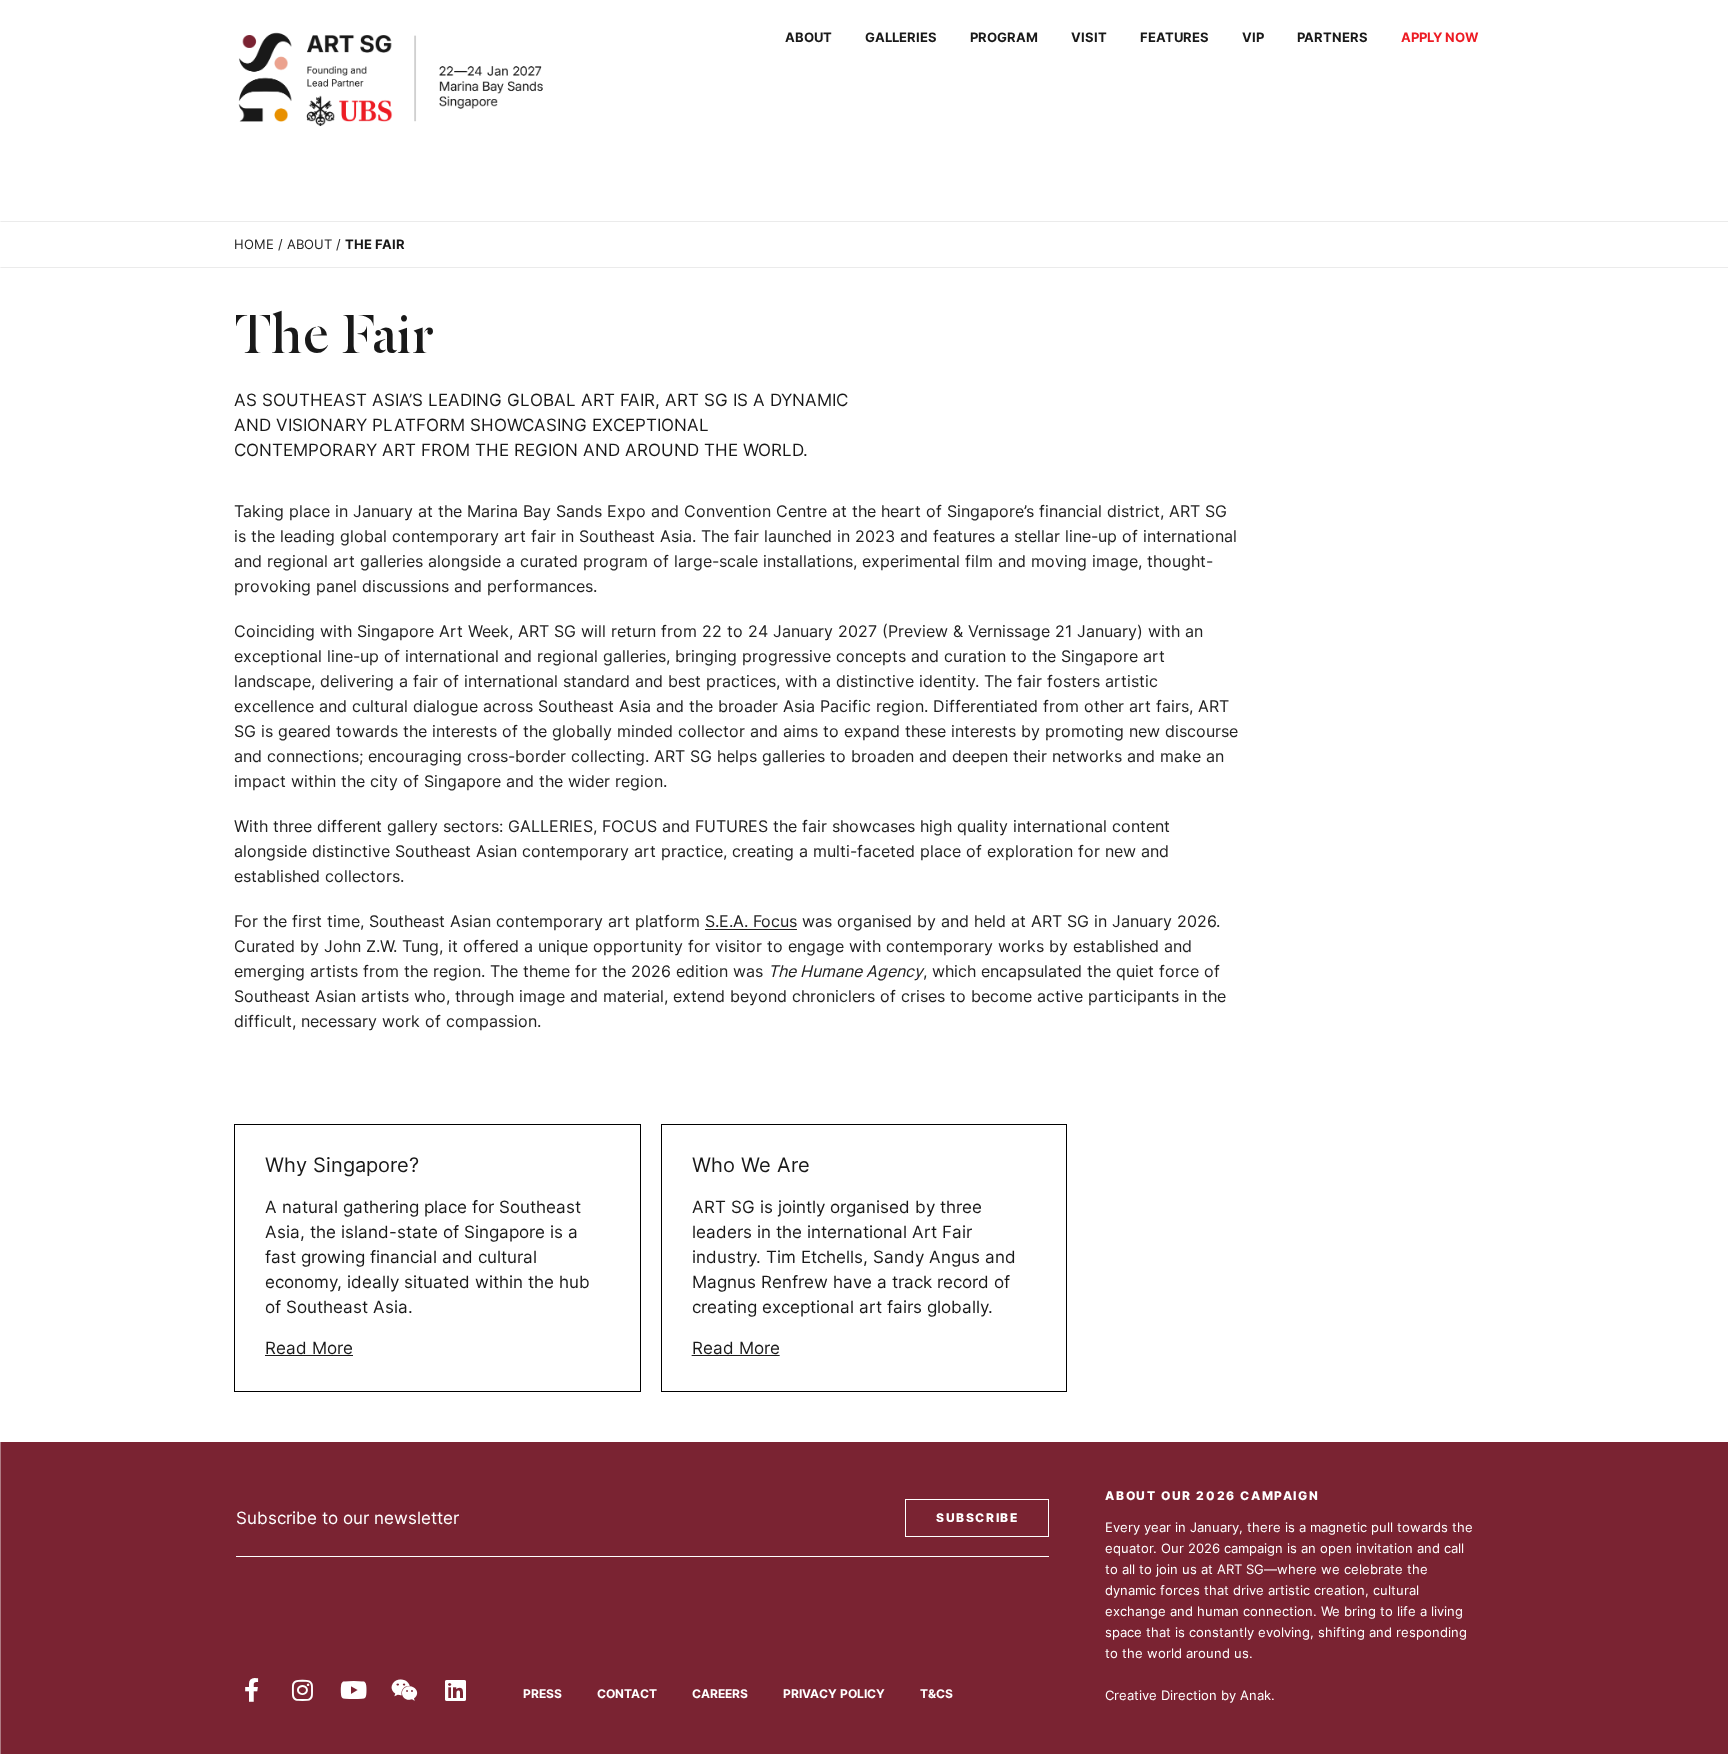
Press (542, 1693)
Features (1174, 37)
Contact (627, 1693)
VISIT (1089, 37)
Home (254, 244)
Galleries (901, 37)
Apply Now (1439, 37)
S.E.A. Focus (751, 921)
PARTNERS (1332, 37)
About (808, 37)
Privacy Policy (834, 1693)
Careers (720, 1693)
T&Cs (936, 1693)
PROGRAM (1004, 37)
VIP (1253, 37)
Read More (309, 1348)
